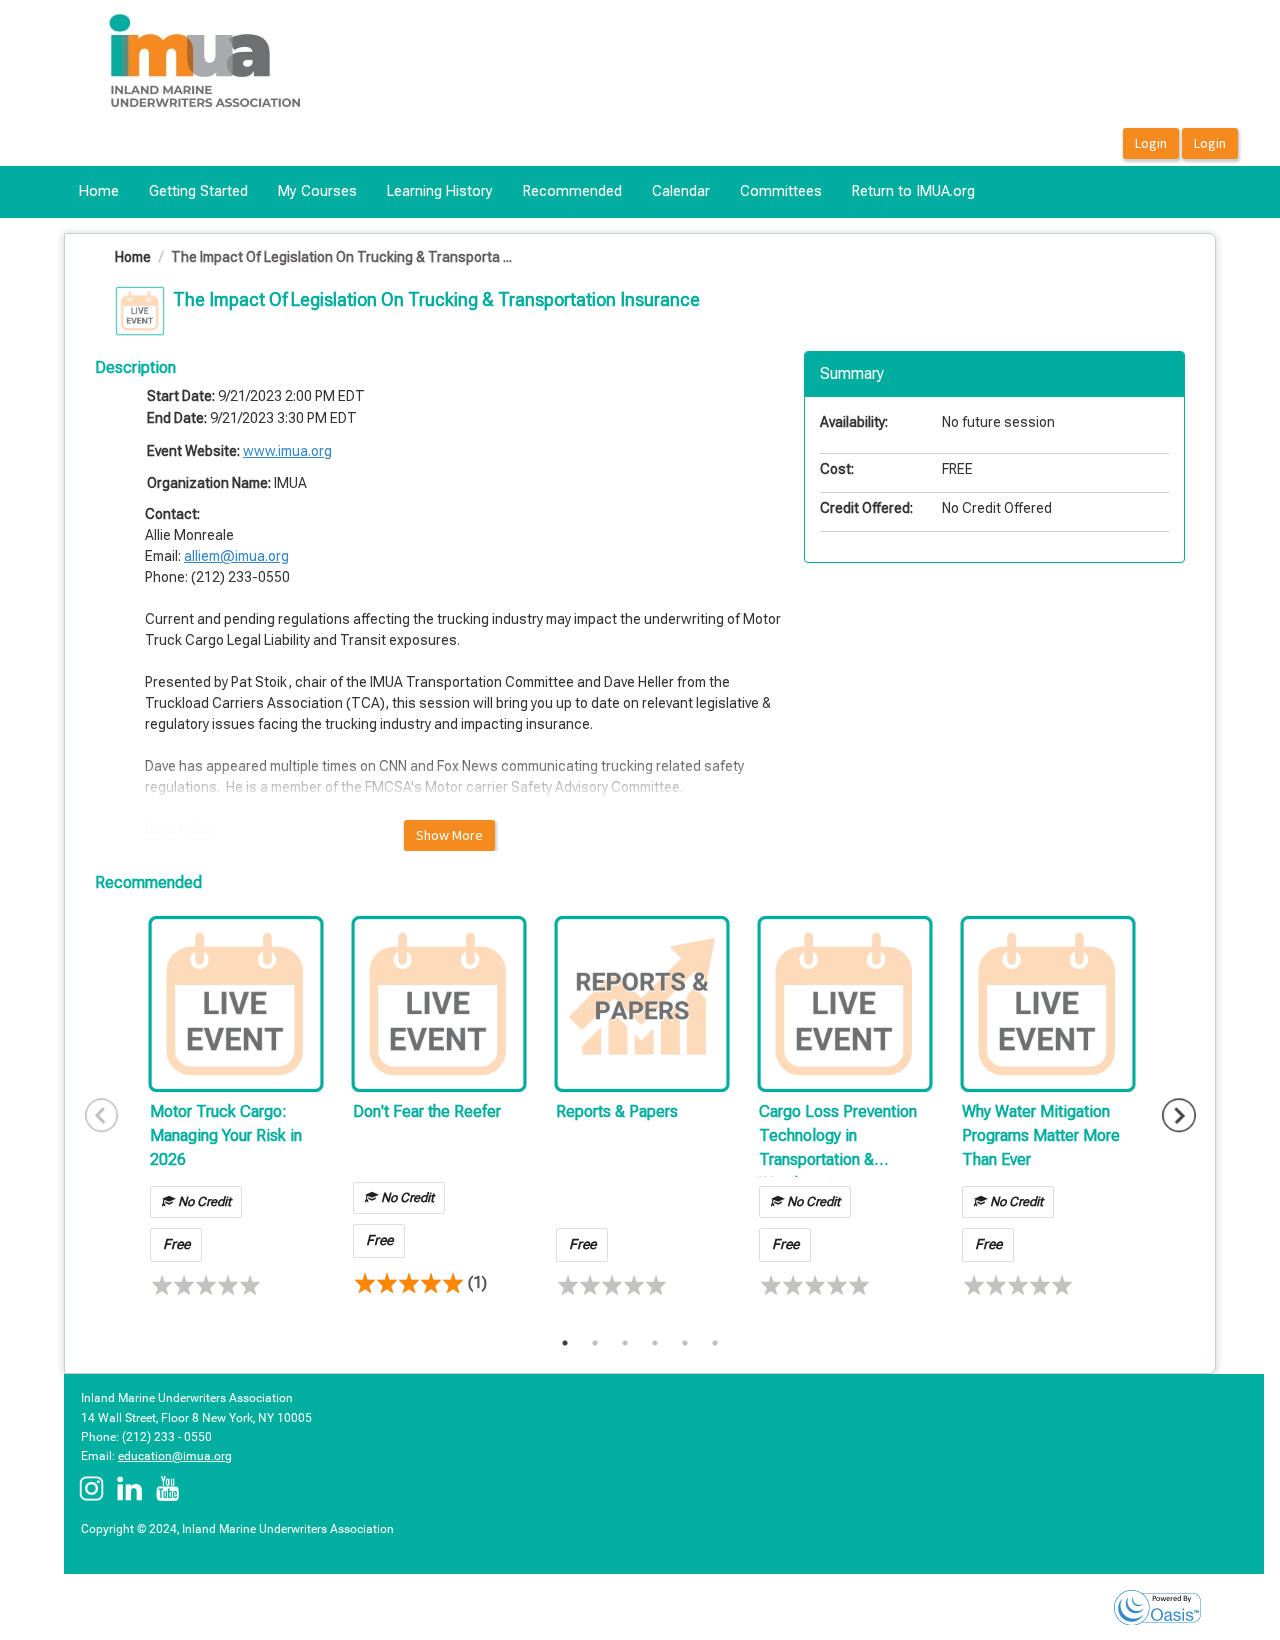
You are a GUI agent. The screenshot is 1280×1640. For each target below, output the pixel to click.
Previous (102, 1116)
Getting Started (198, 191)
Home (99, 191)
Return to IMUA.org (913, 191)
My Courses (317, 191)
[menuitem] (99, 192)
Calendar (681, 191)
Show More (449, 835)
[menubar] (527, 192)
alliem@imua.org (236, 556)
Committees (781, 191)
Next (1179, 1116)
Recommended (572, 191)
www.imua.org (287, 451)
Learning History (440, 191)
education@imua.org (175, 1456)
